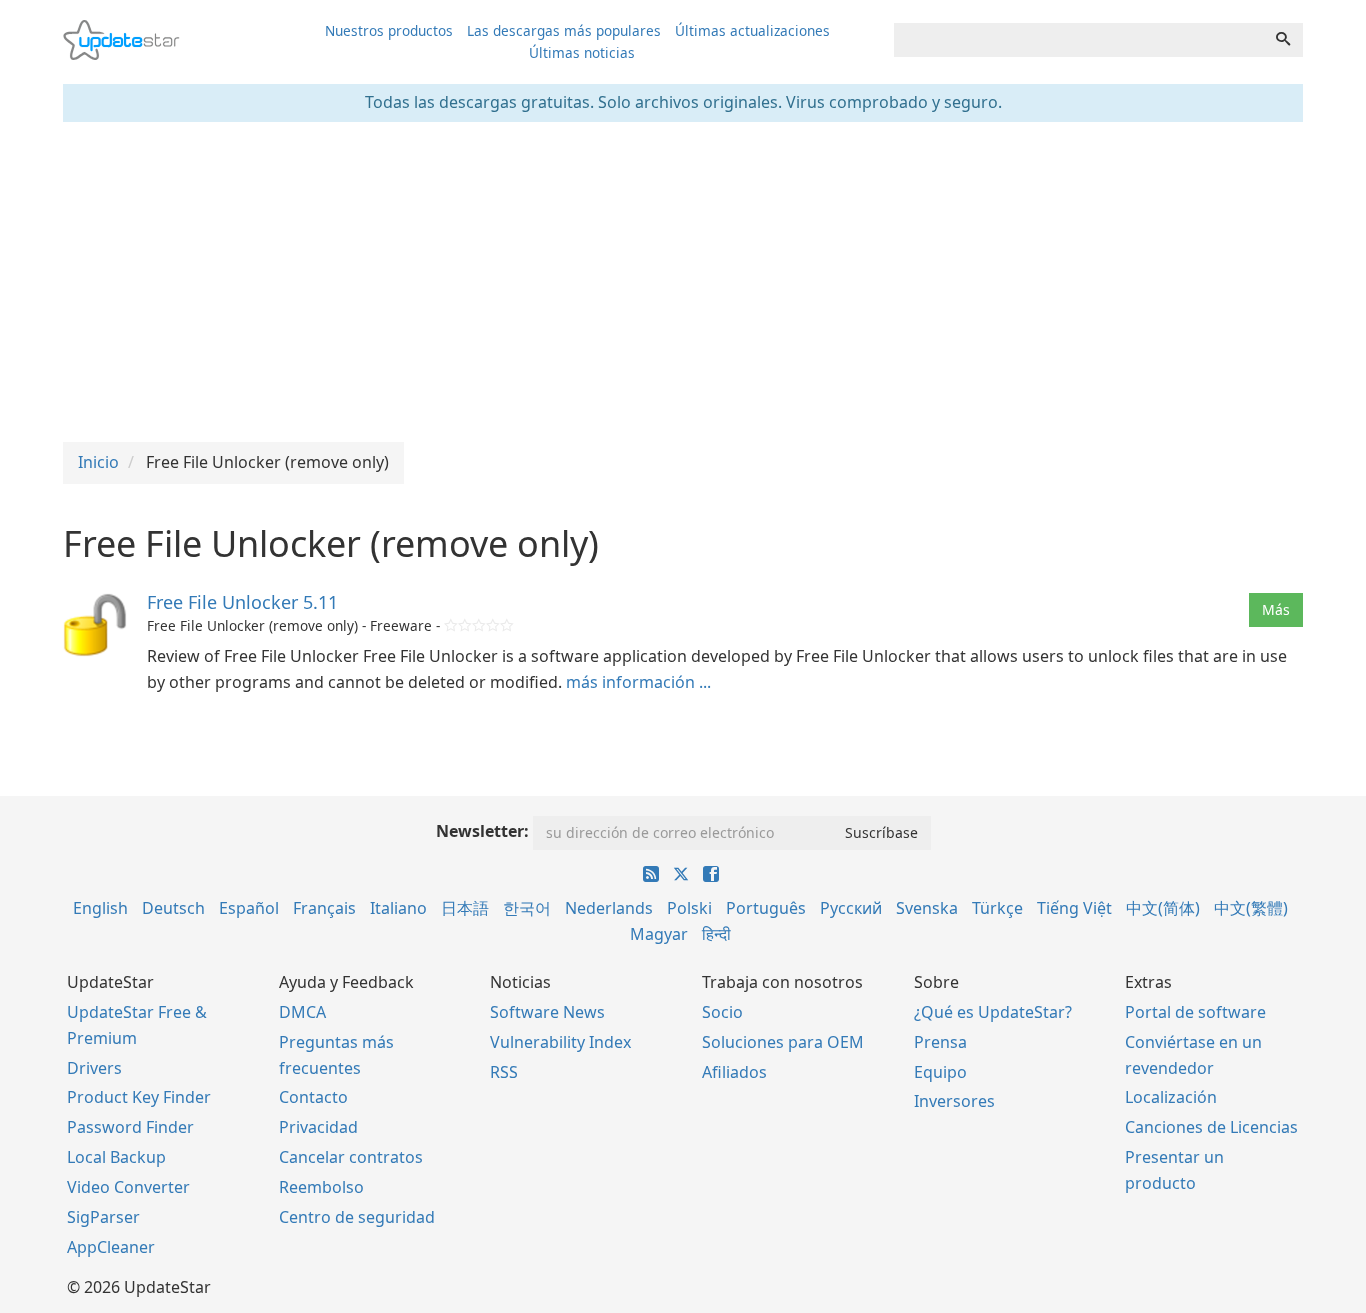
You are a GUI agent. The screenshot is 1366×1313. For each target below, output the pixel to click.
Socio (722, 1012)
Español (249, 908)
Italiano (398, 908)
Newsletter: (482, 831)
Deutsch (173, 908)
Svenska (927, 908)
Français (324, 908)
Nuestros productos (389, 30)
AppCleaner (111, 1247)
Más (1276, 609)
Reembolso (321, 1187)
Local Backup (116, 1157)
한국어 (527, 908)
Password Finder (130, 1127)
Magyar (659, 934)
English (100, 908)
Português (766, 908)
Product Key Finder (139, 1097)
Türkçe (997, 908)
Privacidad (318, 1127)
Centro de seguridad (357, 1217)
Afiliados (734, 1072)
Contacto (313, 1097)
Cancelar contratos (351, 1157)
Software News (547, 1012)
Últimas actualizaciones (752, 30)
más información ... (638, 682)
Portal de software (1195, 1012)
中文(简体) (1163, 908)
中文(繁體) (1251, 908)
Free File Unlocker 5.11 (242, 602)
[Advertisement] (683, 282)
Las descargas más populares (564, 30)
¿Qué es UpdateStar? (993, 1012)
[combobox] (1079, 40)
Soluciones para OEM (783, 1042)
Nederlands (609, 908)
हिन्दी (716, 934)
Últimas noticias (582, 52)
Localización (1171, 1097)
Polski (689, 908)
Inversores (954, 1101)
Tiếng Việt (1074, 908)
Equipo (940, 1072)
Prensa (940, 1042)
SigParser (103, 1217)
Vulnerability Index (560, 1042)
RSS (504, 1072)
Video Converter (128, 1187)
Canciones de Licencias (1211, 1127)
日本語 (465, 908)
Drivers (94, 1068)
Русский (851, 908)
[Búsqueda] (1283, 40)
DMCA (302, 1012)
